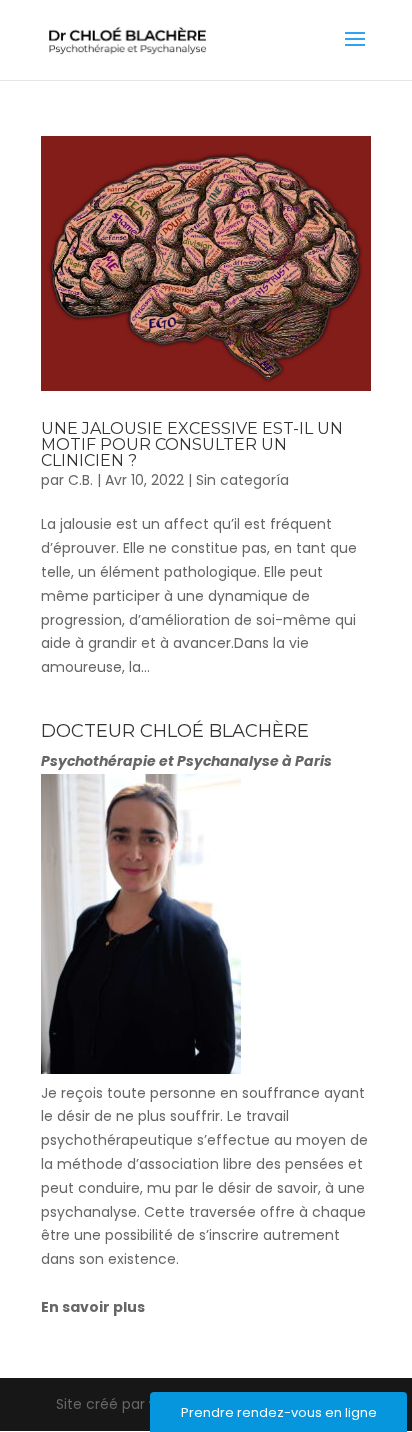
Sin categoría (242, 480)
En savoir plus (93, 1307)
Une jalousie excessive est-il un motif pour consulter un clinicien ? (192, 444)
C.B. (80, 480)
